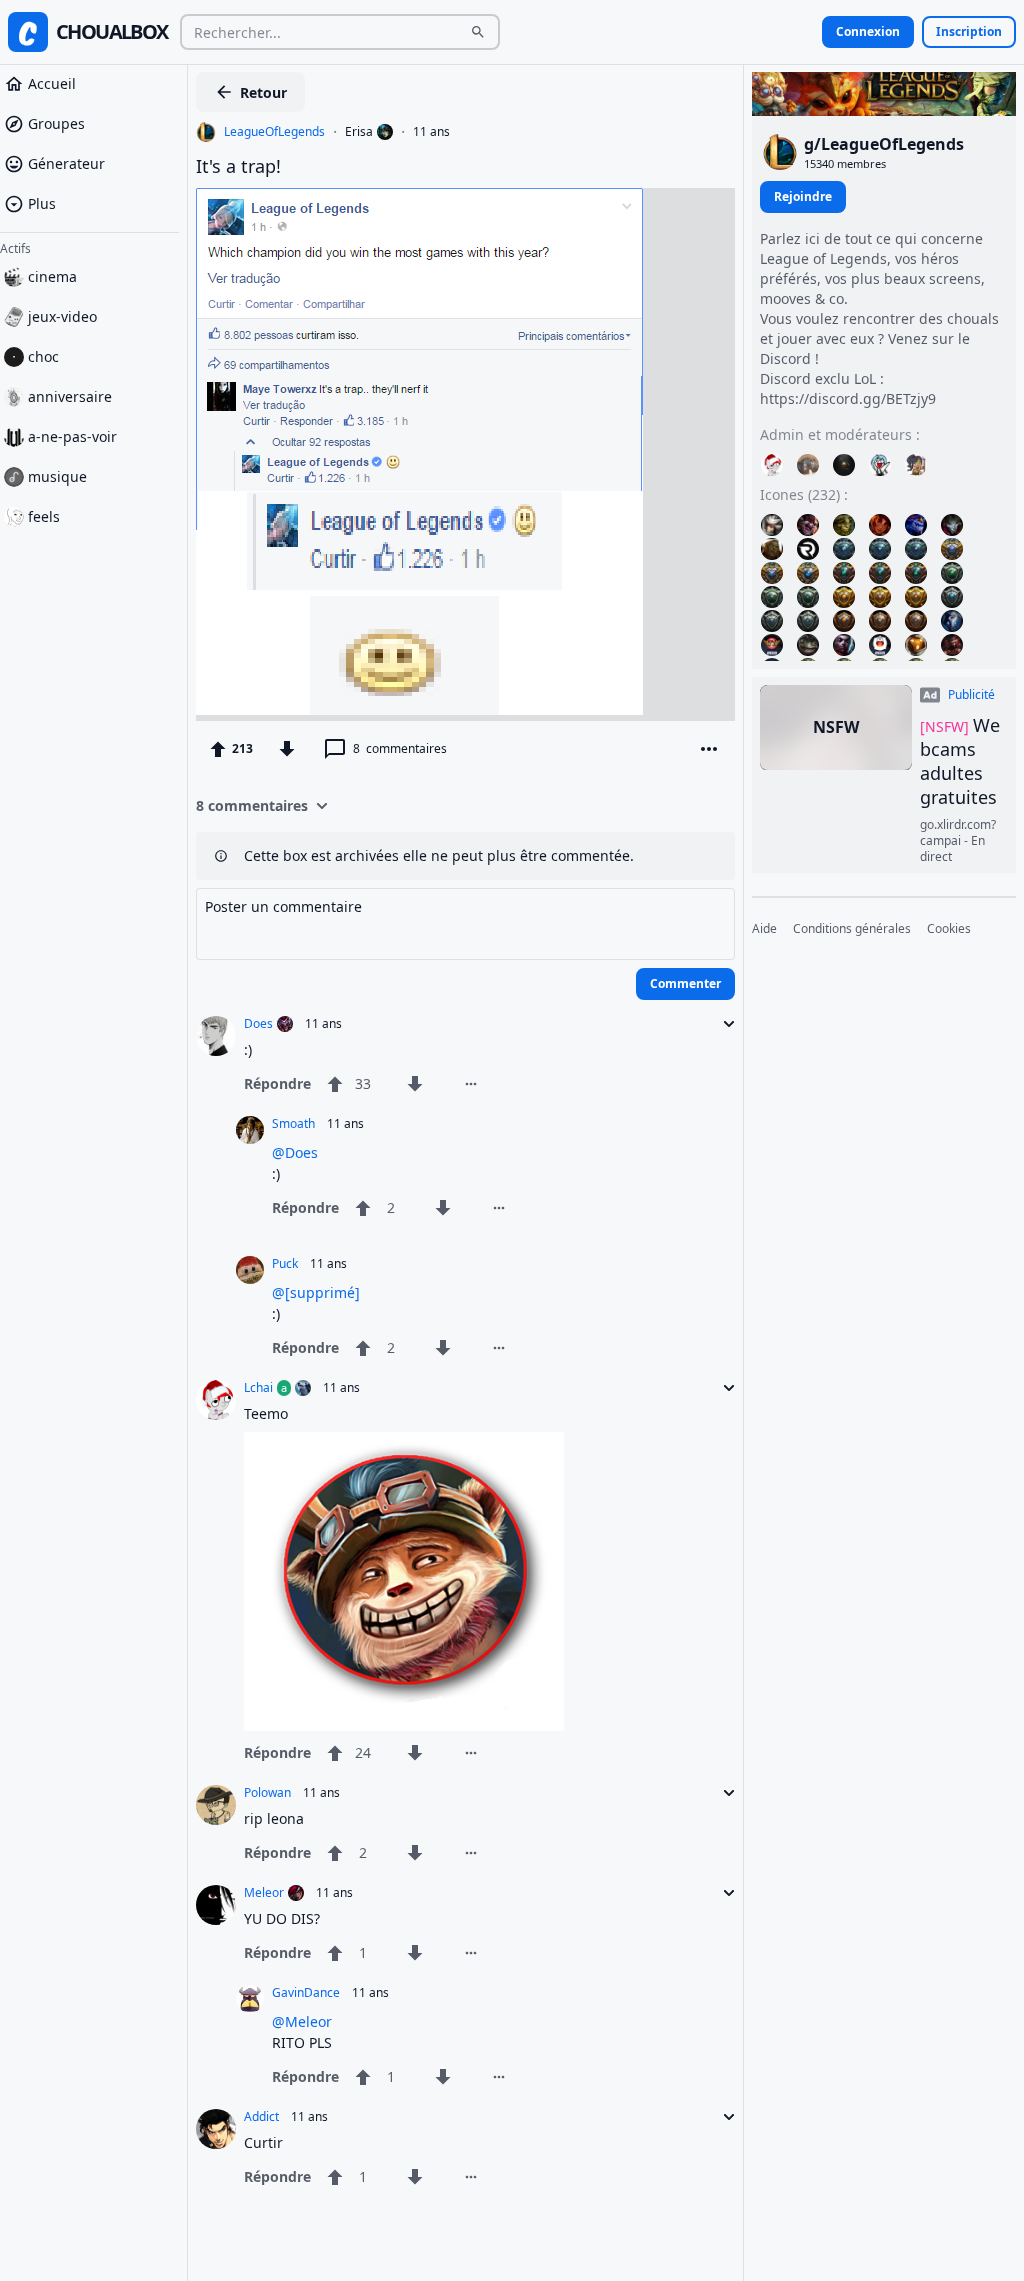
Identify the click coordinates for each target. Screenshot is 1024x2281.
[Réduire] (723, 1024)
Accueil (52, 83)
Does (258, 1024)
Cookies (949, 929)
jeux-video (62, 316)
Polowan (267, 1793)
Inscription (969, 31)
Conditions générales (852, 929)
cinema (52, 276)
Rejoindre (803, 196)
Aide (764, 929)
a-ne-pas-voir (72, 436)
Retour (263, 92)
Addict (261, 2117)
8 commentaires (252, 805)
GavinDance (306, 1993)
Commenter (685, 983)
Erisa (359, 132)
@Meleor (302, 2021)
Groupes (56, 123)
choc (43, 356)
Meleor (264, 1893)
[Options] (709, 749)
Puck (285, 1264)
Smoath (293, 1124)
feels (44, 516)
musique (57, 476)
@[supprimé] (316, 1292)
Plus (42, 203)
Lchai (258, 1388)
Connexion (868, 31)
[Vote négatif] (287, 749)
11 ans (431, 132)
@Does (295, 1152)
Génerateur (66, 163)
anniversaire (70, 396)
